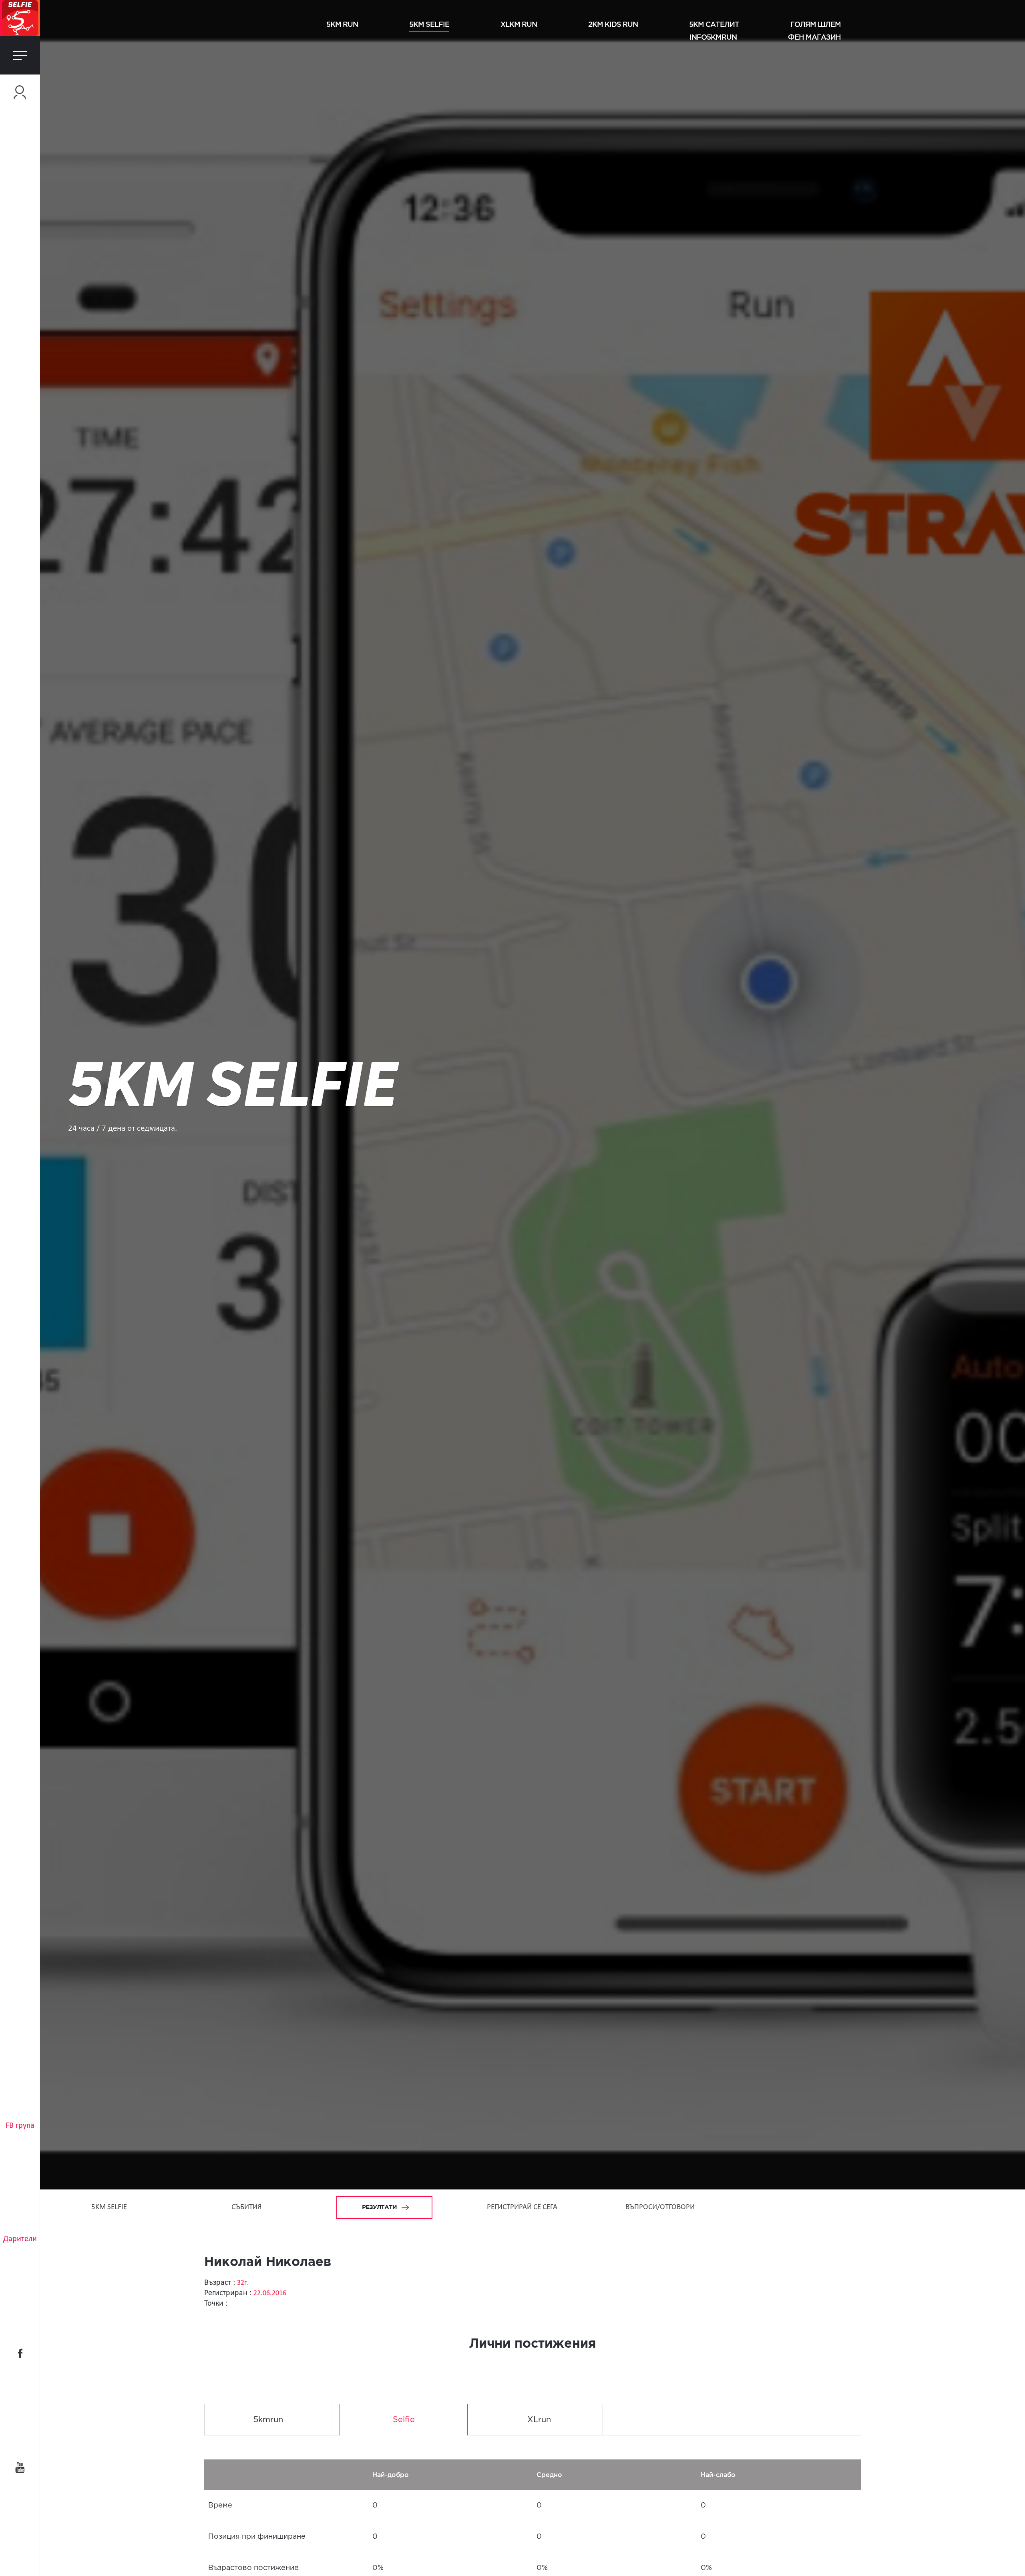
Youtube (20, 2467)
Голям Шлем (816, 24)
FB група (20, 2126)
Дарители (20, 2239)
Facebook (20, 2353)
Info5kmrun (713, 37)
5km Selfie (429, 24)
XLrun (539, 2420)
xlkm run (519, 24)
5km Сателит (714, 24)
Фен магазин (814, 37)
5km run (342, 24)
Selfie (404, 2420)
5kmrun (268, 2420)
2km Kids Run (613, 24)
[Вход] (20, 92)
